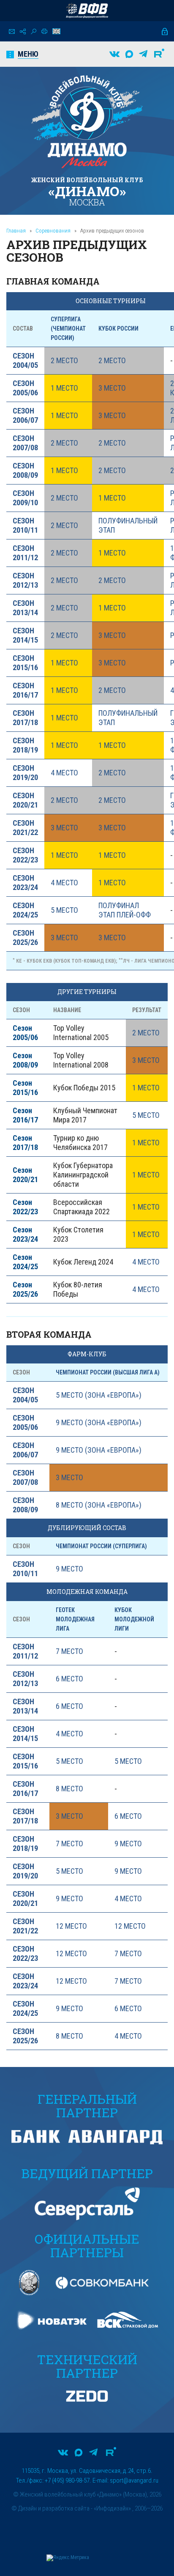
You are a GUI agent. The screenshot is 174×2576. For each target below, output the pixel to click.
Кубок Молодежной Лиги (134, 1619)
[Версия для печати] (44, 31)
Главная (16, 231)
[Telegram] (143, 54)
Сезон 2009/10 (25, 498)
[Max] (129, 54)
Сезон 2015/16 (25, 663)
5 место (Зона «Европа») (99, 1395)
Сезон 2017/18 (25, 718)
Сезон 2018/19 (25, 745)
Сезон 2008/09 (25, 470)
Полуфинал (119, 905)
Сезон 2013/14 (25, 608)
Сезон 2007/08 (25, 443)
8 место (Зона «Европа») (99, 1505)
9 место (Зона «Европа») (99, 1422)
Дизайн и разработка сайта (54, 2508)
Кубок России (118, 329)
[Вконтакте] (114, 54)
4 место (64, 773)
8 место (69, 1789)
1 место (64, 388)
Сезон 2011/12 (25, 553)
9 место (69, 1569)
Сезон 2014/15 (25, 635)
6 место (69, 1679)
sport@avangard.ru (134, 2480)
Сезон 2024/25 (25, 910)
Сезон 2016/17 (25, 690)
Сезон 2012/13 (25, 580)
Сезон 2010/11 (25, 525)
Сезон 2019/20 (25, 773)
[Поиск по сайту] (34, 31)
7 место (69, 1651)
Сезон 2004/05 (25, 360)
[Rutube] (159, 54)
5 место (64, 910)
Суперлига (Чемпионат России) (68, 329)
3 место (112, 388)
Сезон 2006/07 (25, 415)
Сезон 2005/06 (25, 388)
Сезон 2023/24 (25, 883)
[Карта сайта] (23, 31)
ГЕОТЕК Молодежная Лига (75, 1619)
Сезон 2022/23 (25, 855)
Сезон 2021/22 (25, 828)
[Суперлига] (87, 11)
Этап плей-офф (125, 915)
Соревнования (53, 231)
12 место (71, 1926)
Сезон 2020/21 (25, 800)
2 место (64, 360)
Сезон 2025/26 (25, 938)
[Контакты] (12, 31)
